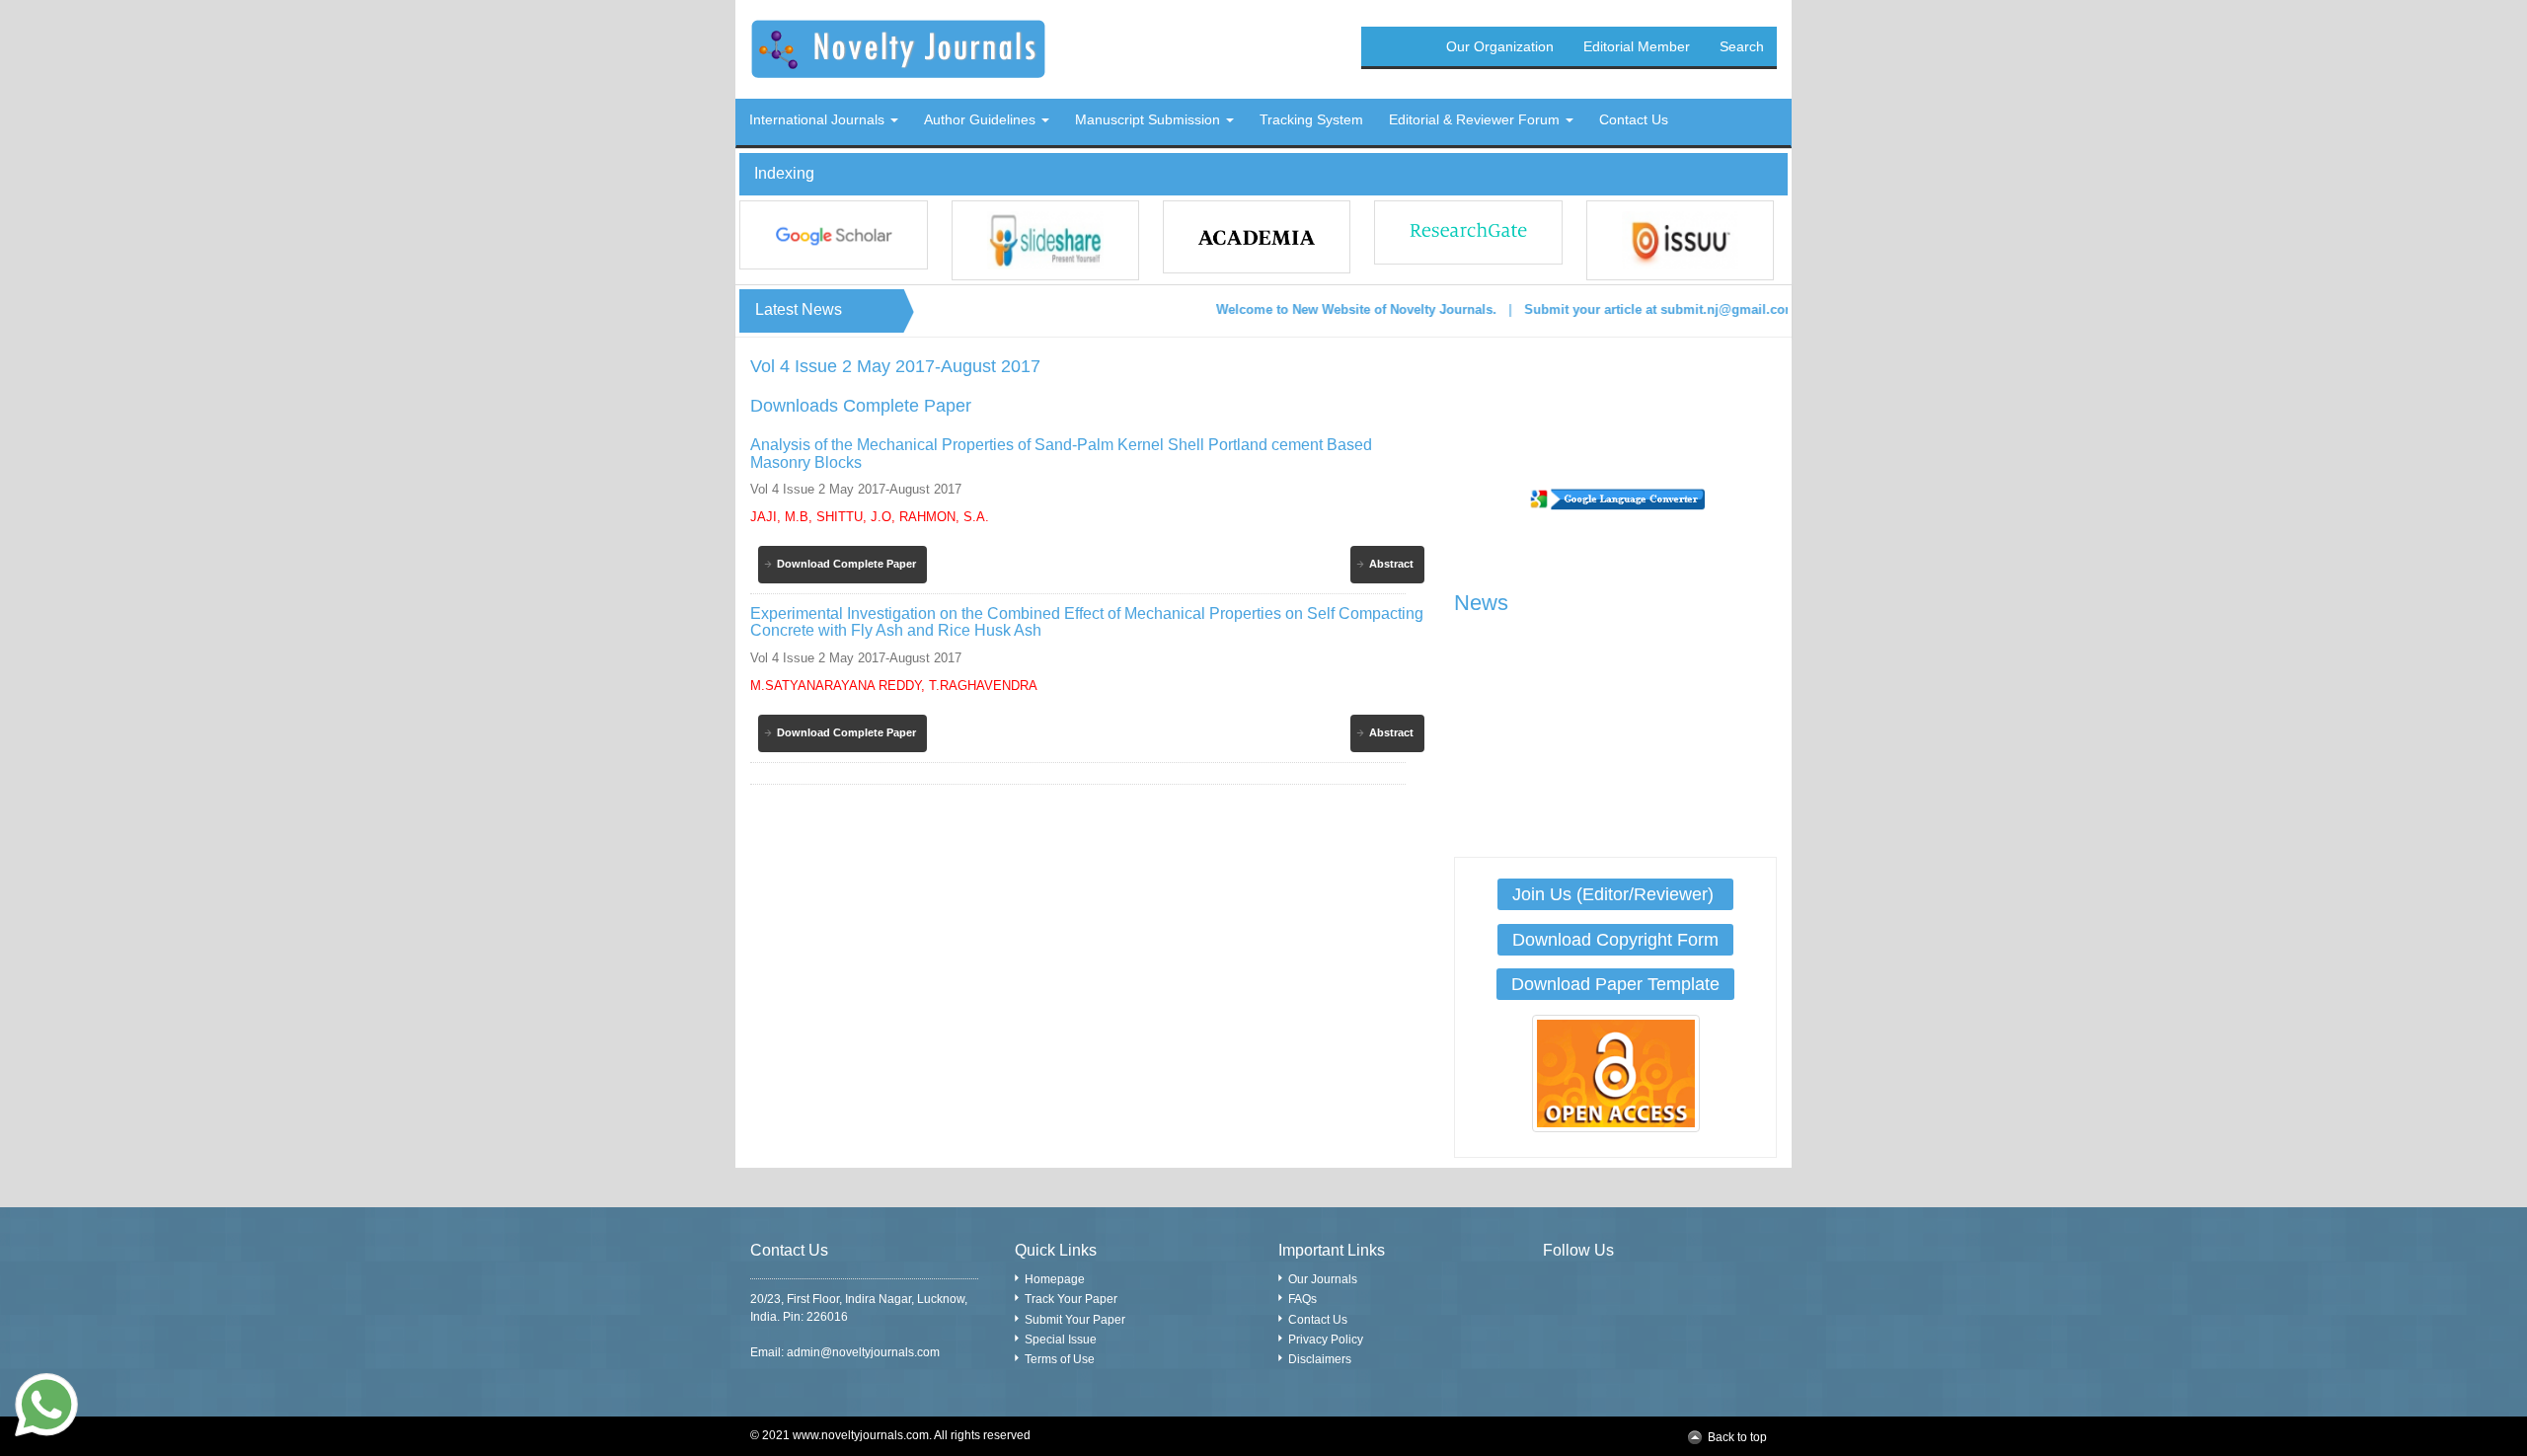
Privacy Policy (1326, 1340)
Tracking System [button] (1311, 119)
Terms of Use (1060, 1359)
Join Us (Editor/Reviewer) (1615, 894)
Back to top (1737, 1437)
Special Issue (1061, 1340)
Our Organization (1500, 46)
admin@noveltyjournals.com (863, 1352)
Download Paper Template (1615, 984)
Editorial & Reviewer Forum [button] (1476, 119)
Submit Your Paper (1075, 1320)
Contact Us (1318, 1320)
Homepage (1055, 1279)
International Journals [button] (819, 119)
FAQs (1302, 1299)
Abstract (1391, 564)
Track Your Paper (1071, 1299)
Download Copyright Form (1615, 940)
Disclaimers (1320, 1359)
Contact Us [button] (1634, 119)
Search (1742, 46)
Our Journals (1323, 1279)
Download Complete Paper (846, 564)
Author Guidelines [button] (982, 119)
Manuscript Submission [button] (1149, 119)
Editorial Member (1637, 46)
